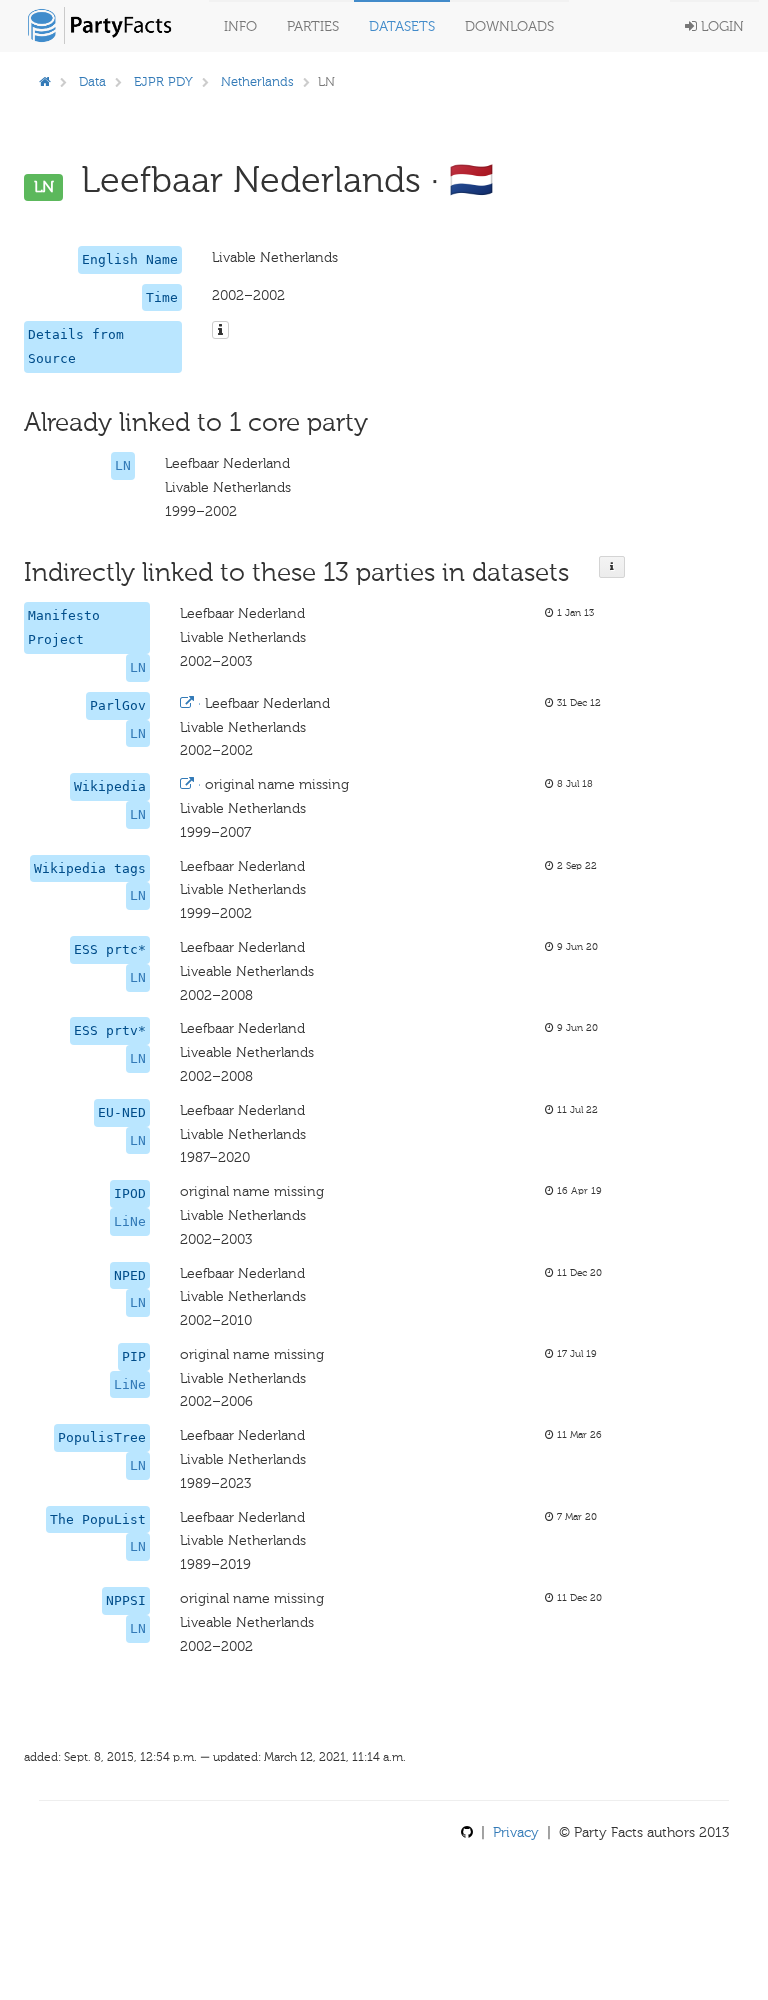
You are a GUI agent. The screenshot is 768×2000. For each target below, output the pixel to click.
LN (123, 465)
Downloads (509, 26)
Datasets (402, 26)
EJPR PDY (163, 81)
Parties (313, 26)
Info (240, 26)
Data (92, 81)
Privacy (516, 1832)
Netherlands (257, 81)
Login (720, 26)
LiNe (130, 1221)
